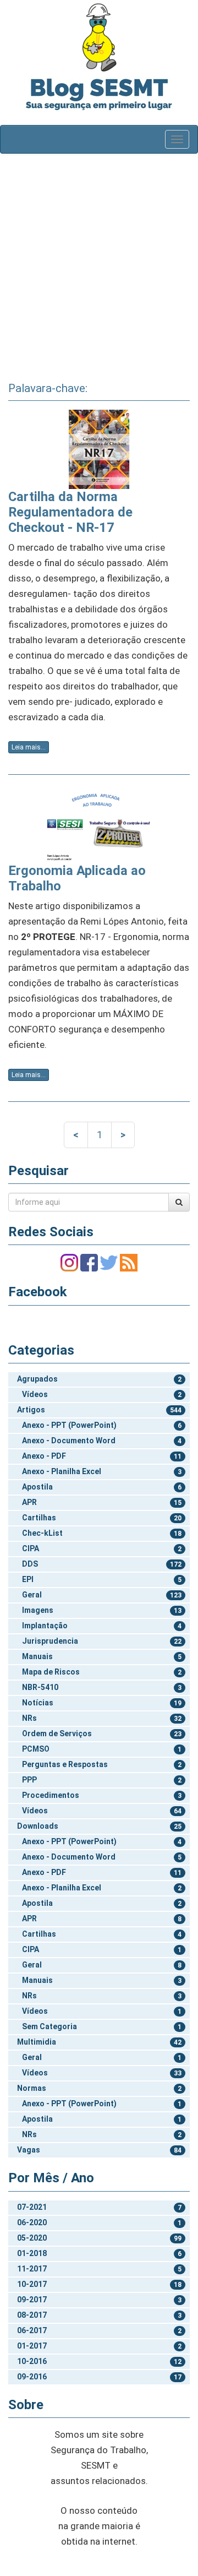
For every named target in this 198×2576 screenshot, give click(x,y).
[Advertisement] (99, 264)
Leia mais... (29, 747)
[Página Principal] (99, 37)
